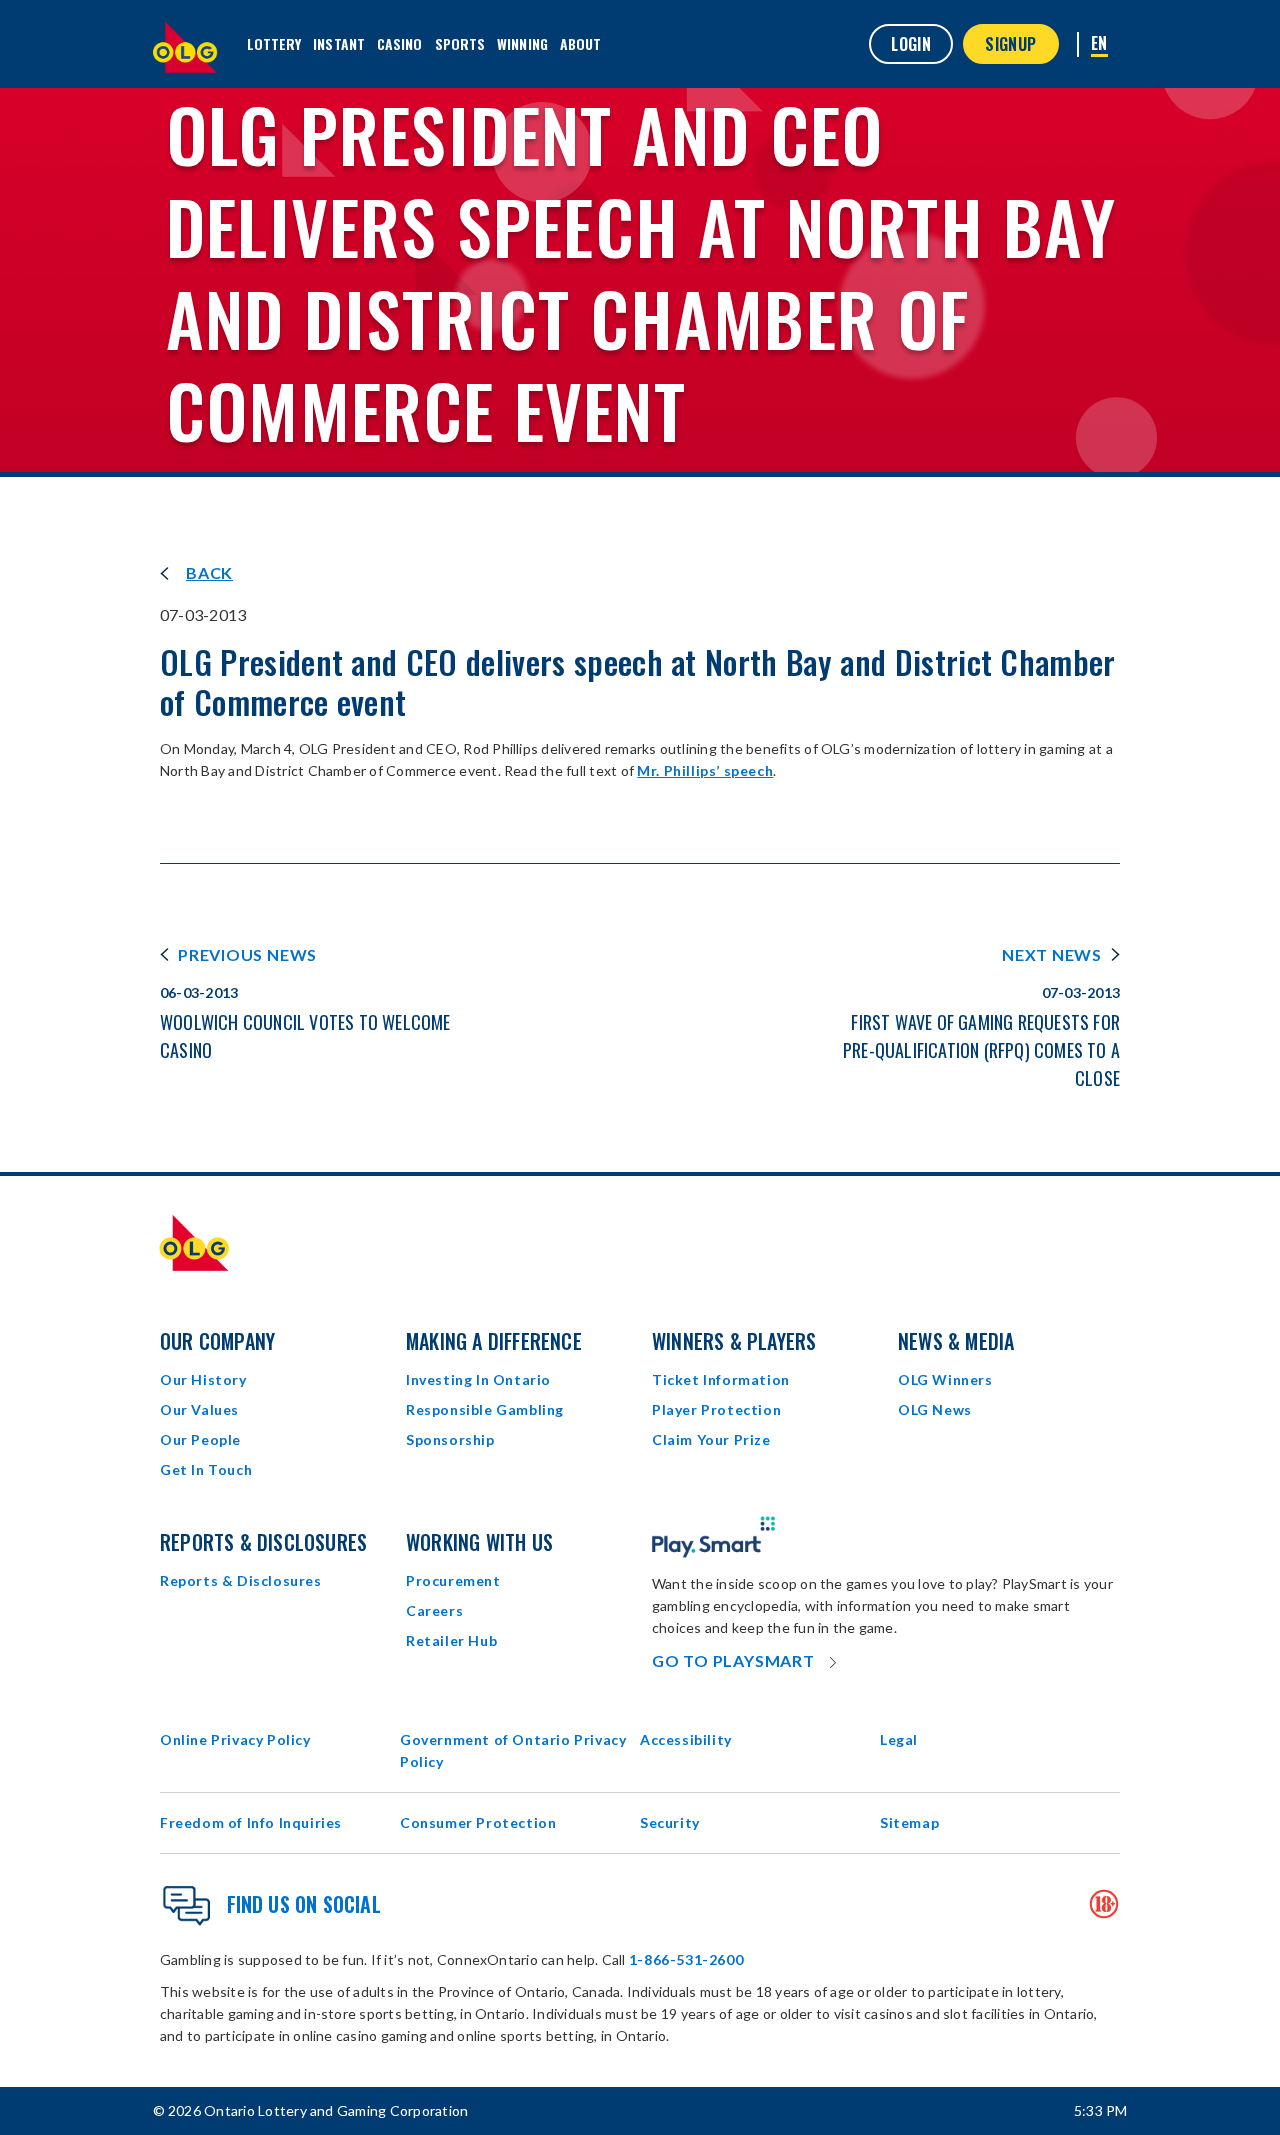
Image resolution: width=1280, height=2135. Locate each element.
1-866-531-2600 (686, 1959)
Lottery (274, 43)
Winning (522, 43)
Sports (460, 43)
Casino (400, 43)
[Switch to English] (1099, 44)
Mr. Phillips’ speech (705, 770)
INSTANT (339, 43)
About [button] (581, 43)
